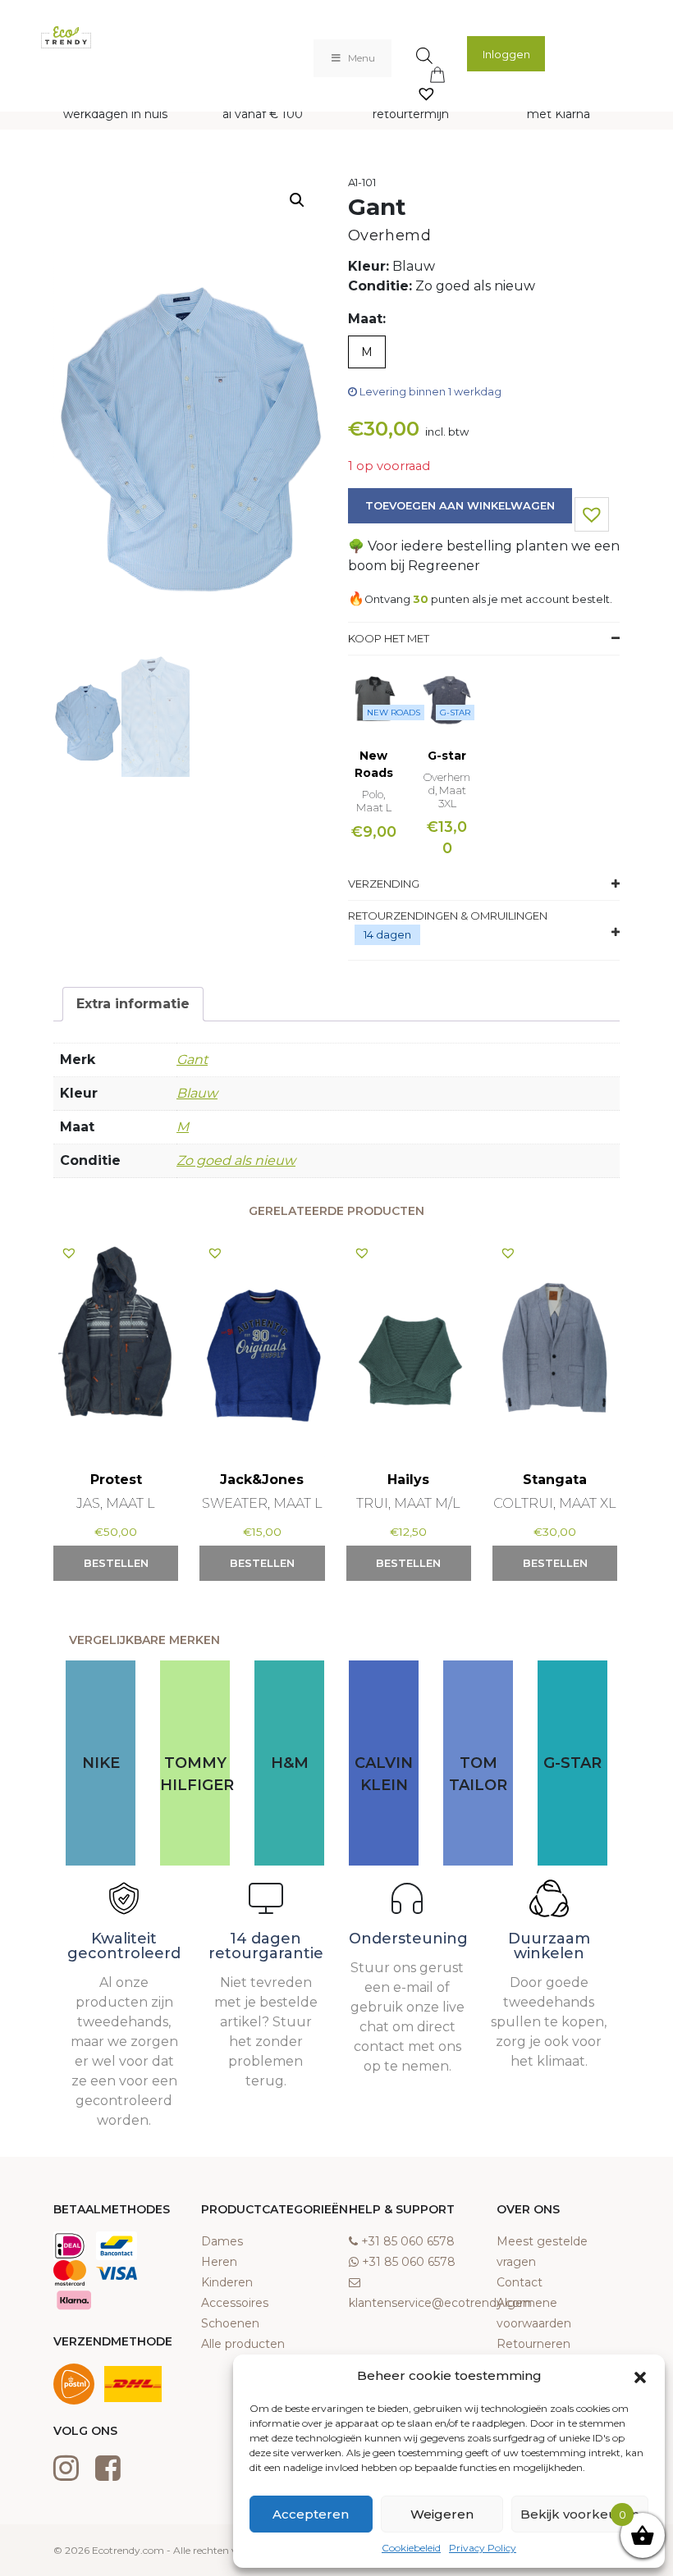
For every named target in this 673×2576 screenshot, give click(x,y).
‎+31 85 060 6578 (408, 2241)
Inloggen (506, 54)
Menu (362, 58)
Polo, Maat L (374, 801)
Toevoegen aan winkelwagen (460, 505)
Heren (219, 2262)
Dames (222, 2241)
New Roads (394, 713)
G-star (455, 713)
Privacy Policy (483, 2548)
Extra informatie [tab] (133, 1004)
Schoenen (230, 2323)
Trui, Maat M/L (408, 1503)
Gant (192, 1060)
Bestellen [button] (116, 1563)
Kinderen (227, 2282)
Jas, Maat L (116, 1503)
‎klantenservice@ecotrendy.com (440, 2303)
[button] (640, 2376)
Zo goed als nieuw (236, 1160)
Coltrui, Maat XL (555, 1503)
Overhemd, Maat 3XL (447, 790)
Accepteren (311, 2514)
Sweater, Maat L (262, 1503)
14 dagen (387, 934)
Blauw (197, 1093)
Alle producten (243, 2344)
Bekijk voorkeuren (580, 2514)
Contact (520, 2282)
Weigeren (442, 2514)
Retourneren (533, 2344)
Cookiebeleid (411, 2548)
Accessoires (235, 2303)
